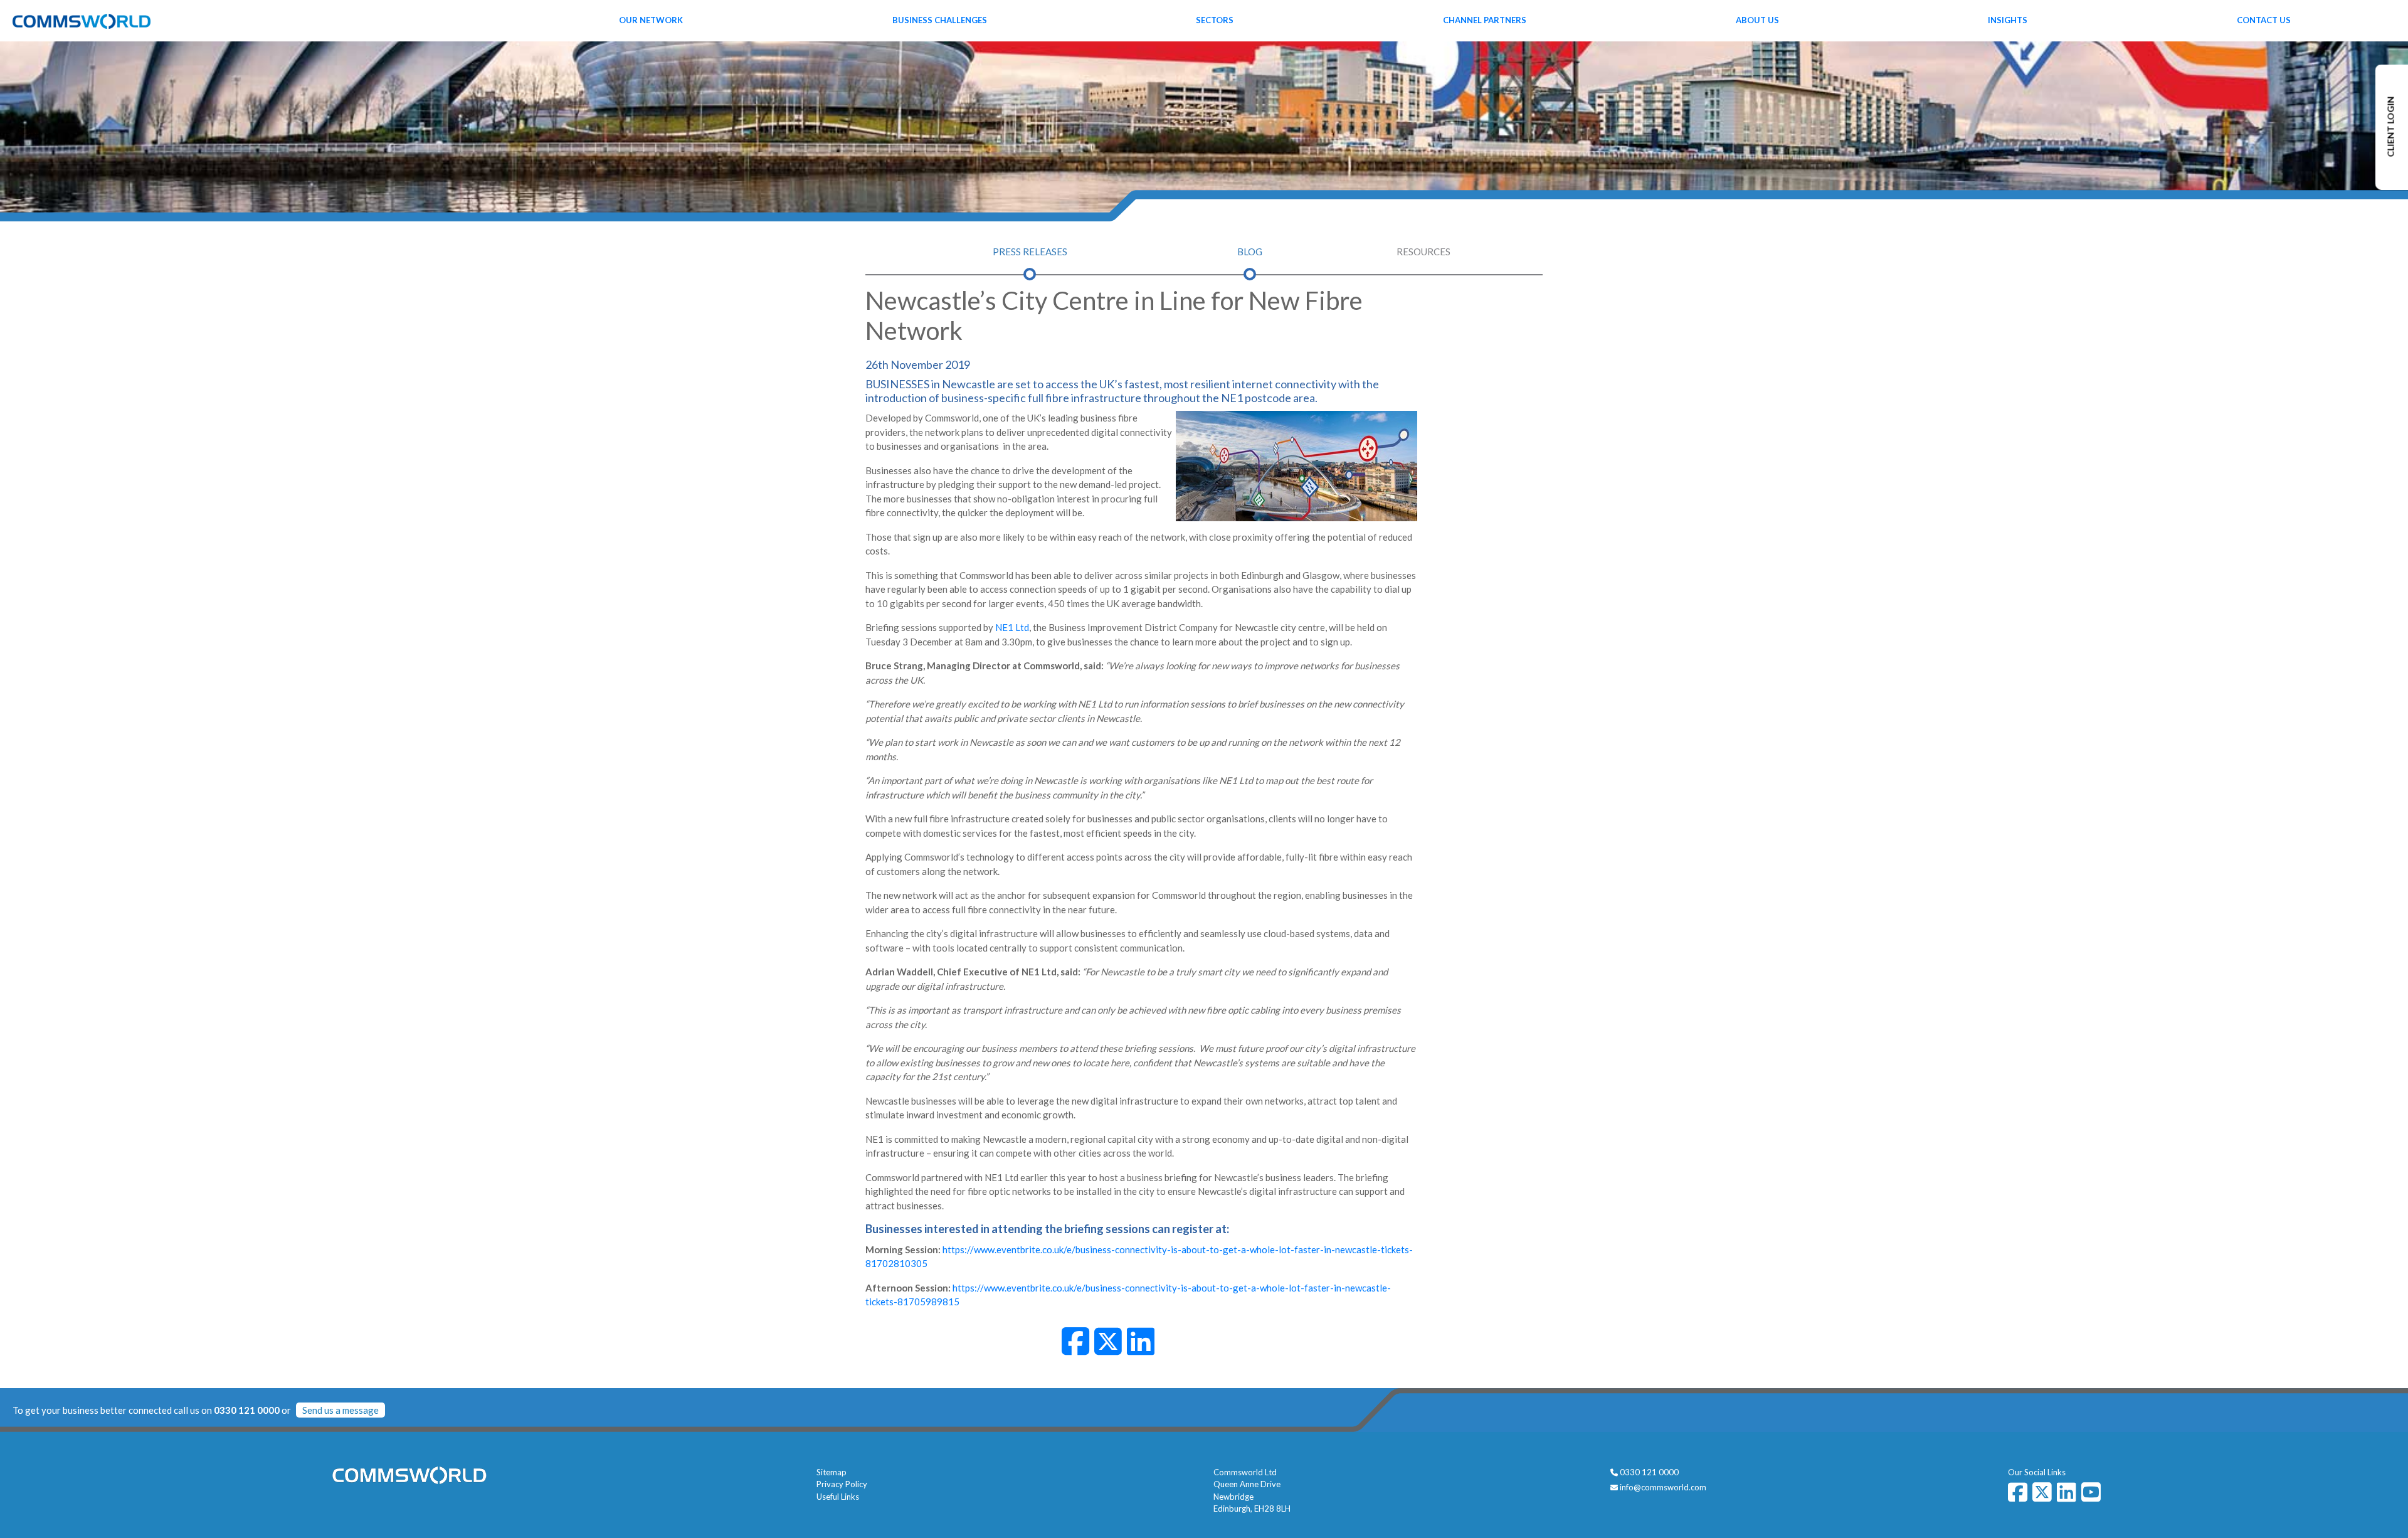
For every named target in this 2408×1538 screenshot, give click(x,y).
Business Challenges (940, 20)
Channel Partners (1485, 20)
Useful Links (838, 1497)
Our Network (651, 20)
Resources (1423, 252)
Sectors (1215, 20)
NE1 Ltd (1012, 627)
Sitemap (832, 1472)
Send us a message (341, 1410)
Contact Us (2264, 20)
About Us (1757, 20)
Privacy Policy (842, 1484)
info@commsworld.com (1663, 1487)
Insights (2008, 20)
